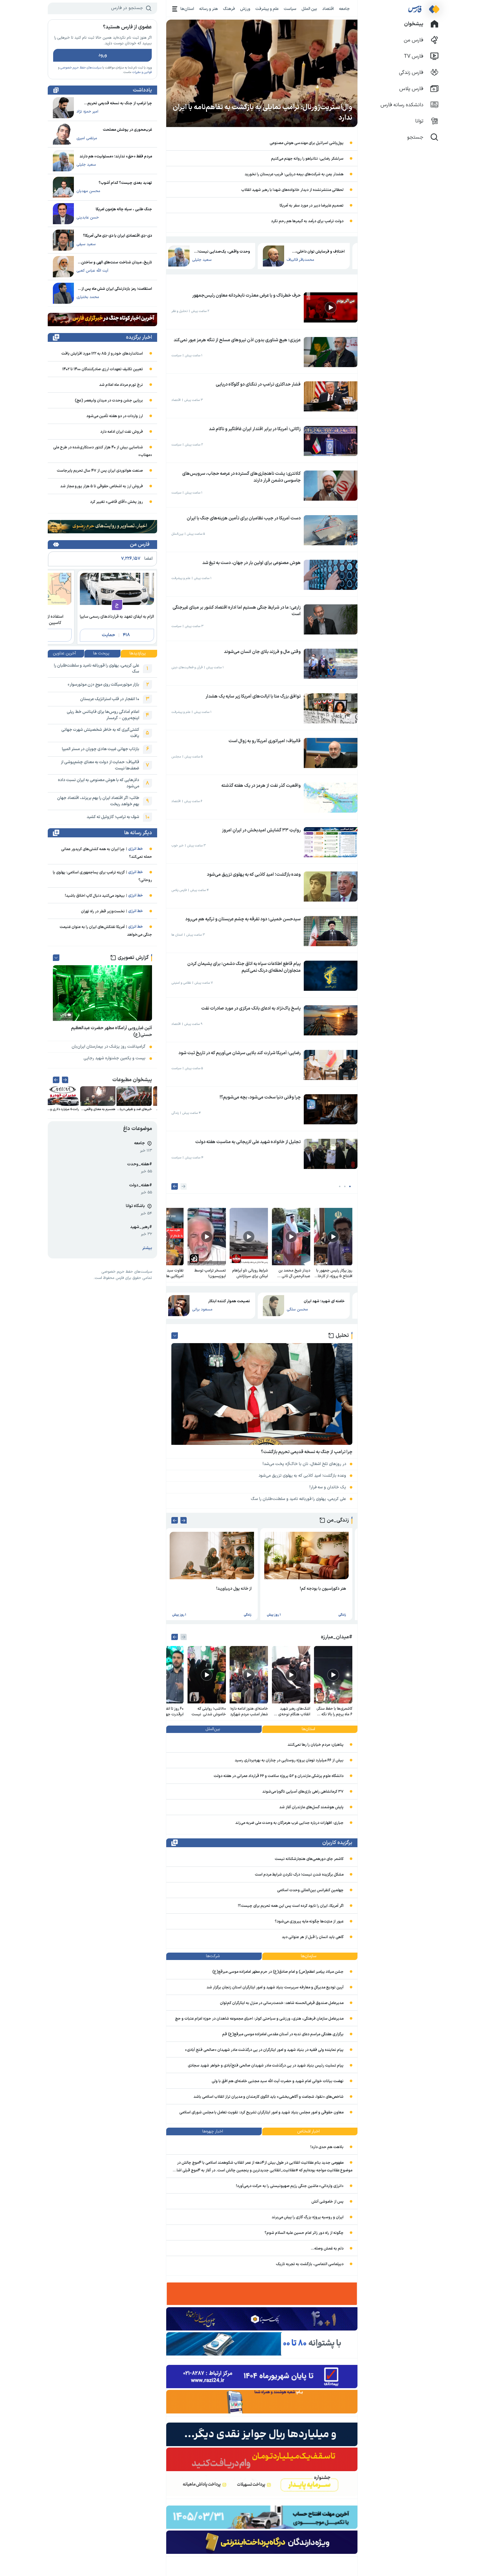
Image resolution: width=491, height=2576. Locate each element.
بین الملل (309, 9)
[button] (350, 1186)
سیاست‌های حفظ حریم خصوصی (81, 68)
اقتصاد (328, 9)
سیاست (290, 9)
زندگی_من (338, 1520)
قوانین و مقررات (142, 72)
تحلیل (342, 1336)
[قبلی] (184, 1186)
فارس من (140, 545)
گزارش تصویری (133, 958)
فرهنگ (229, 9)
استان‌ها (187, 9)
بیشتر (147, 1248)
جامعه (344, 9)
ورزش (245, 9)
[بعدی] (175, 1186)
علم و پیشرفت (267, 9)
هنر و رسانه (209, 9)
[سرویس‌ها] (175, 9)
